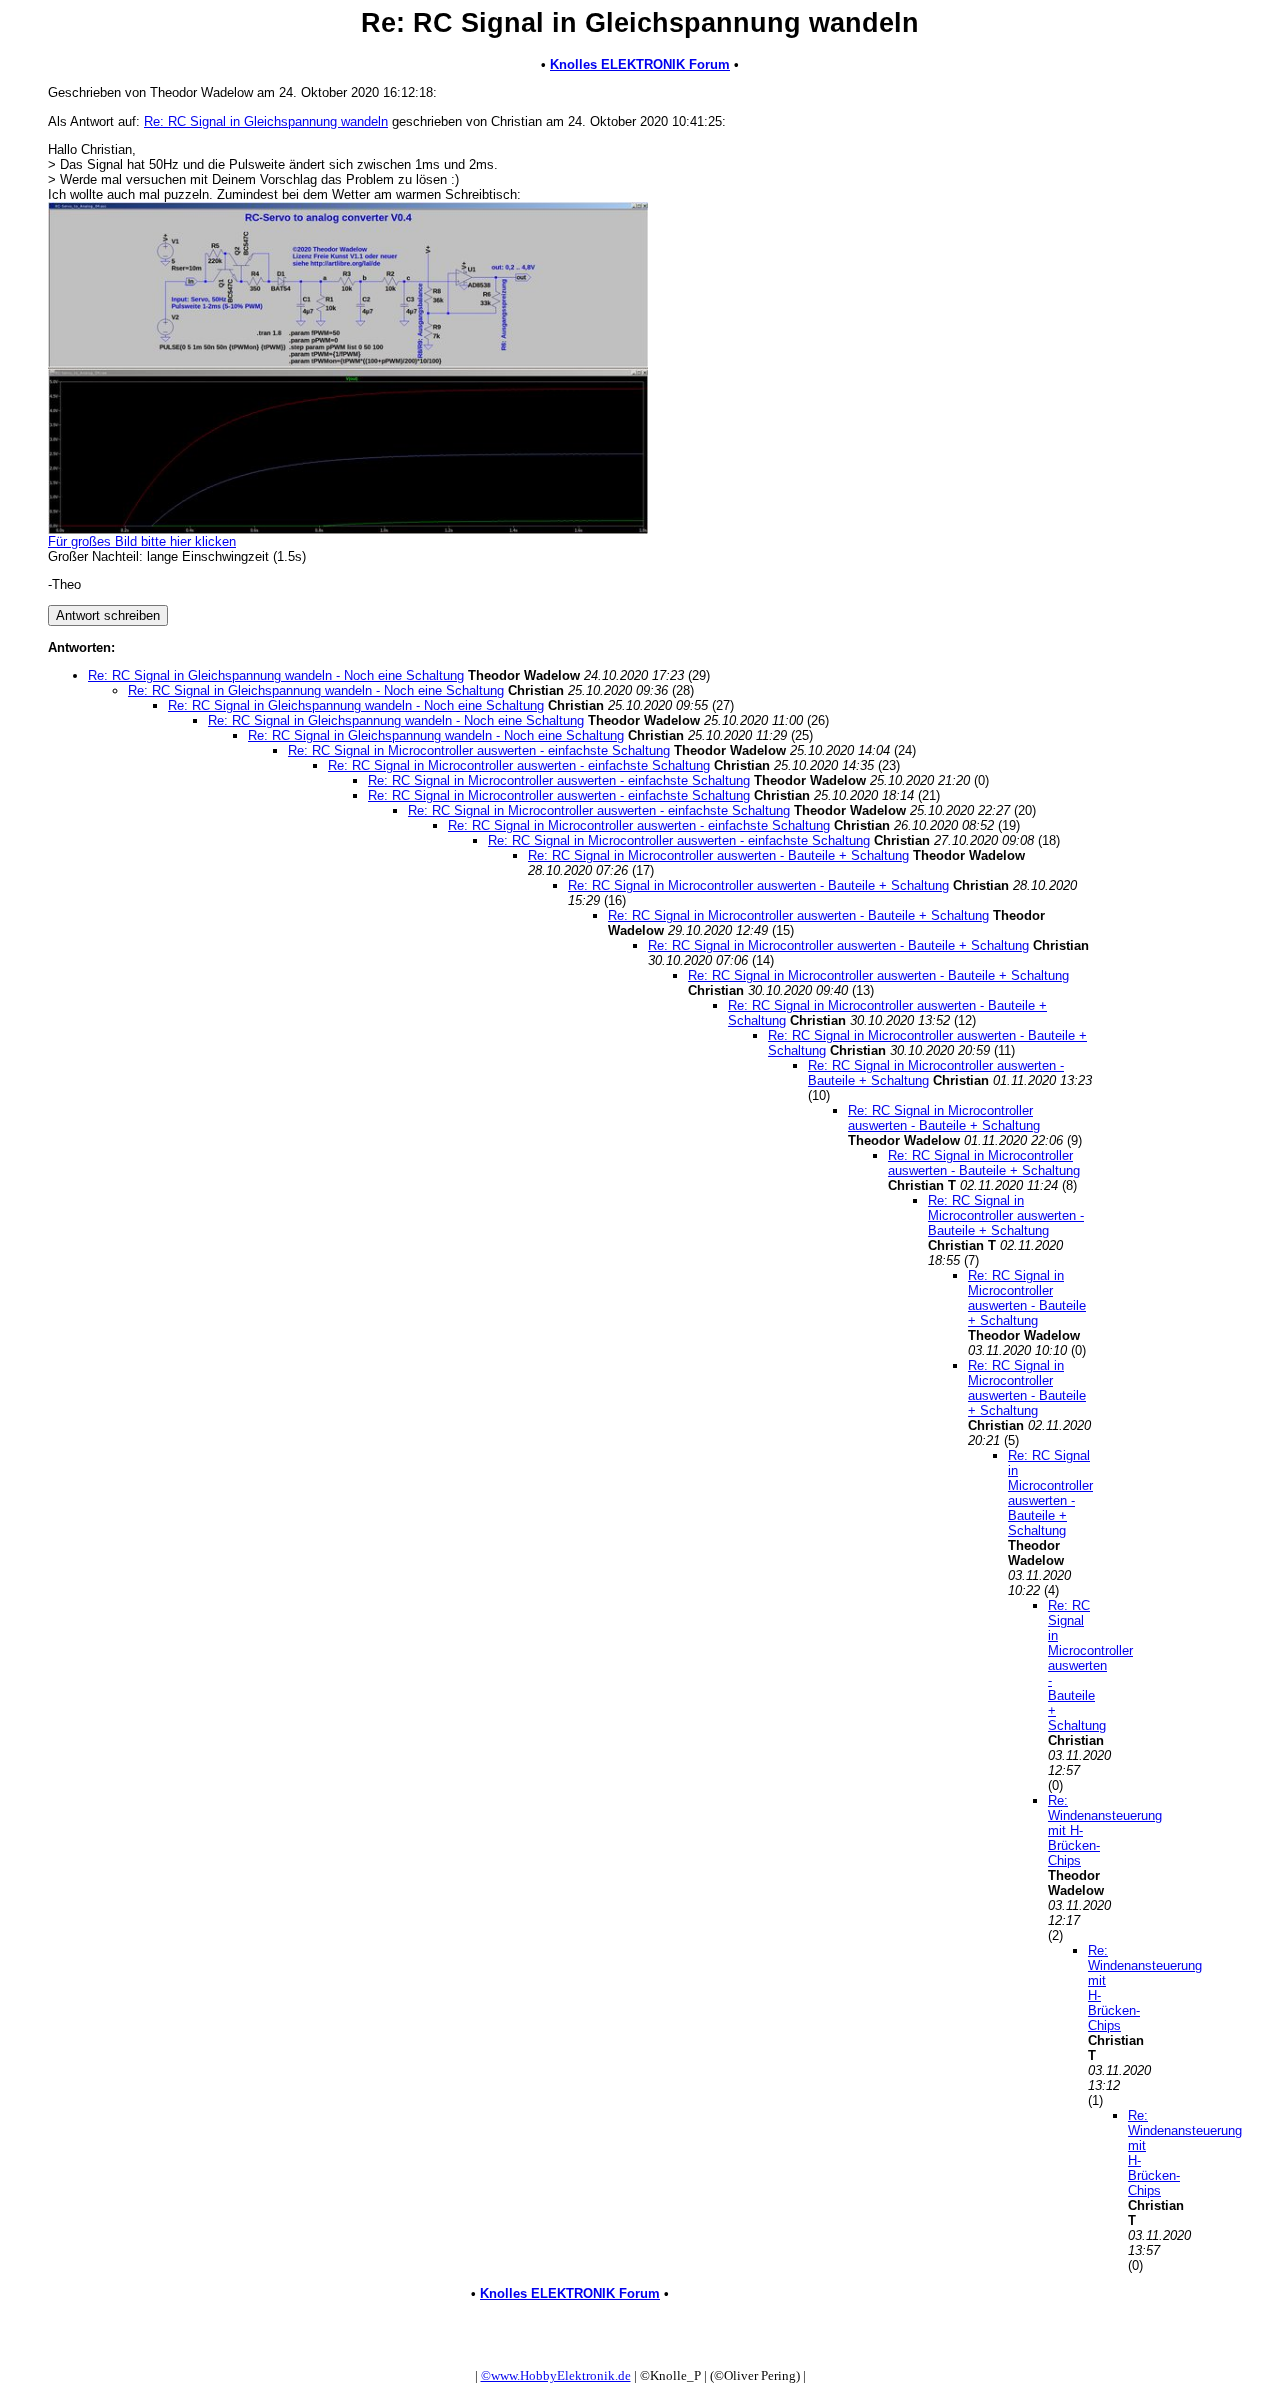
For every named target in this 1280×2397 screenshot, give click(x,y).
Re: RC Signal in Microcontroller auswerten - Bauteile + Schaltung (718, 855)
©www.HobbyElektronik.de (556, 2375)
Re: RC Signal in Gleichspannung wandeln (266, 121)
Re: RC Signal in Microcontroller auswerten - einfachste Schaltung (479, 750)
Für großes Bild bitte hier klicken (142, 541)
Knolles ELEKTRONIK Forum (640, 64)
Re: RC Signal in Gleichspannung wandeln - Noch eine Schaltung (276, 675)
